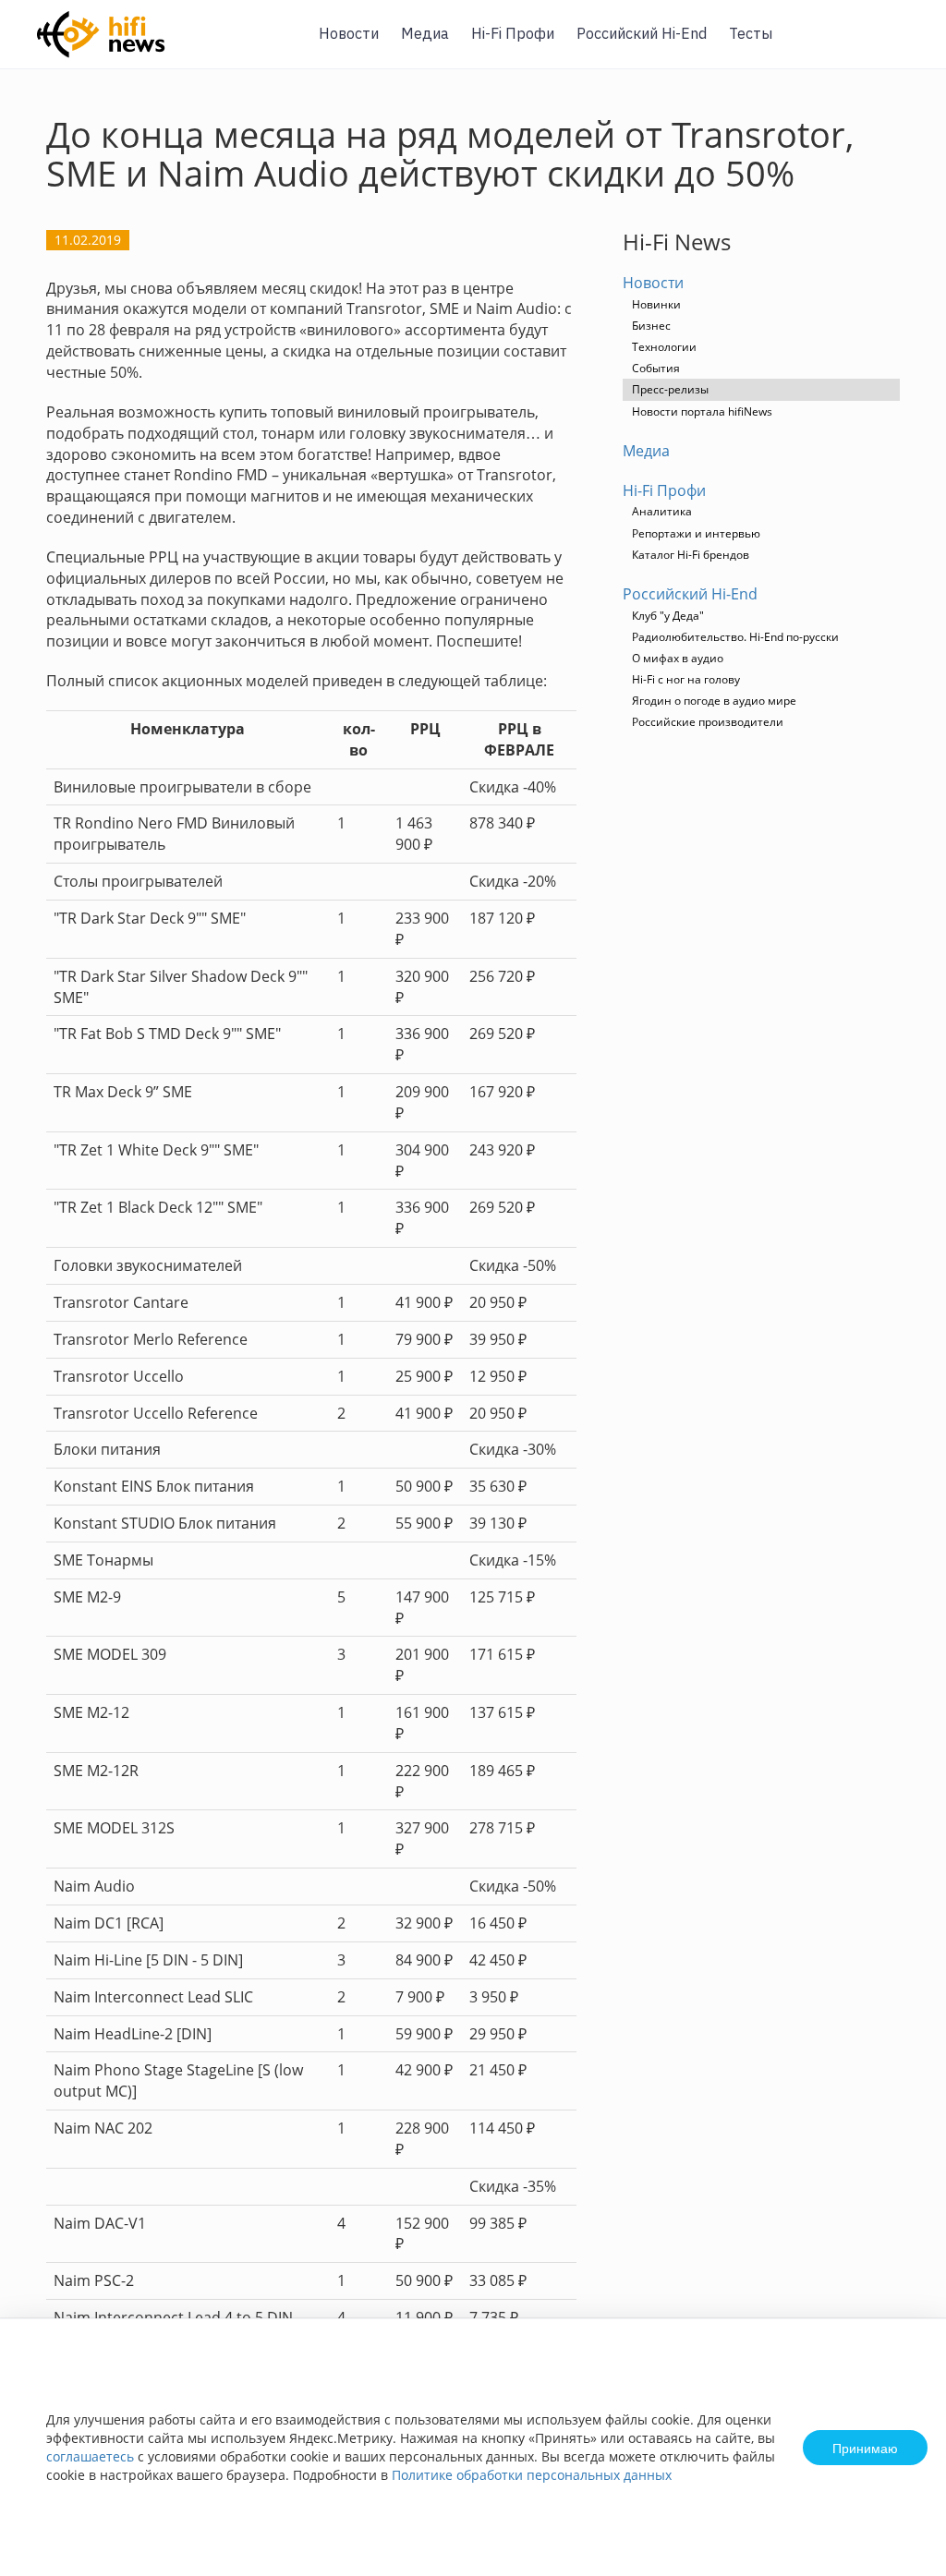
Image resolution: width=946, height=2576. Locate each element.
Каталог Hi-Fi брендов (691, 555)
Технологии (664, 347)
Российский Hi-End (642, 33)
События (656, 368)
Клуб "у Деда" (668, 616)
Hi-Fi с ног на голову (686, 679)
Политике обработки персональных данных (532, 2475)
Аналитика (662, 511)
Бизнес (651, 326)
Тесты (751, 33)
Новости (349, 33)
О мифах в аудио (678, 658)
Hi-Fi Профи (513, 33)
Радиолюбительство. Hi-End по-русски (735, 637)
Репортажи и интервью (696, 533)
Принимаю (865, 2448)
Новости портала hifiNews (702, 411)
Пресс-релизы (670, 389)
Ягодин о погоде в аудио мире (714, 701)
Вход (904, 45)
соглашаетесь (90, 2456)
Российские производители (708, 722)
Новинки (656, 304)
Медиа (425, 33)
